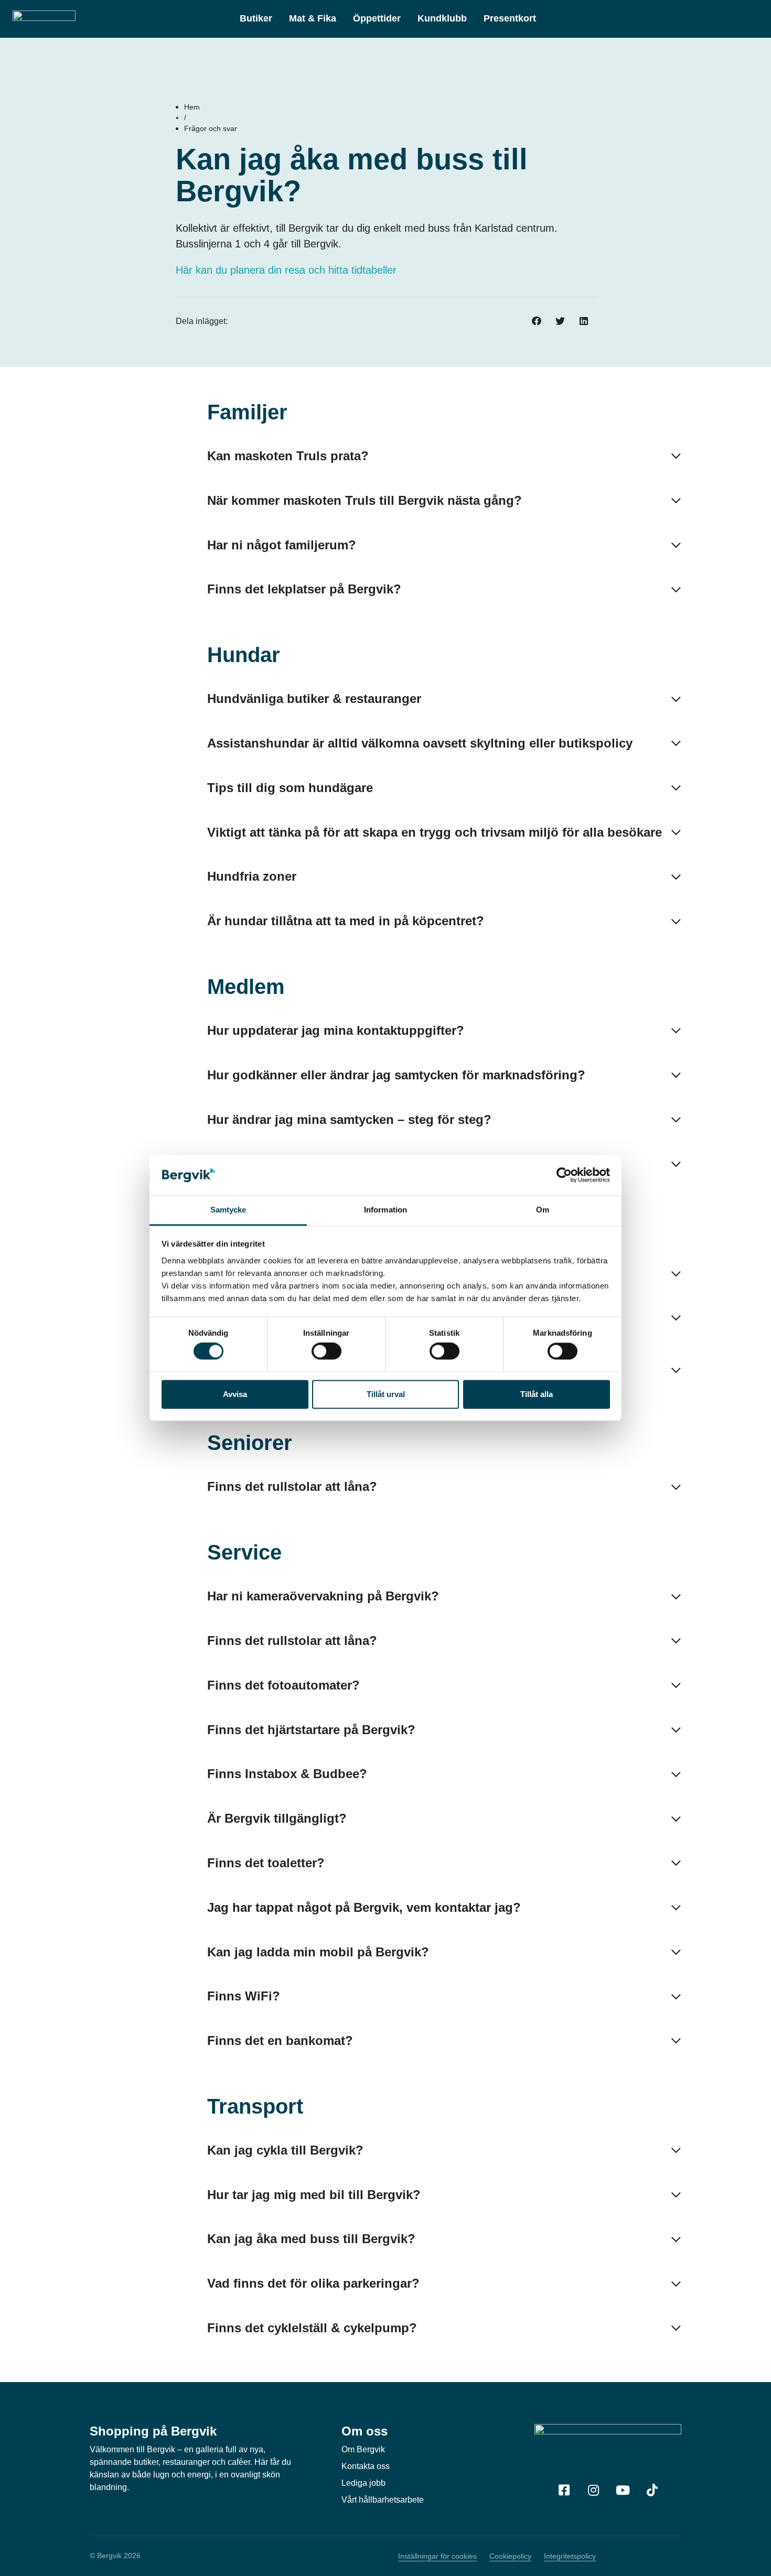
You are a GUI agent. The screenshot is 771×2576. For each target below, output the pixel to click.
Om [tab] (543, 1210)
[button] (536, 322)
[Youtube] (623, 2490)
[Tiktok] (652, 2490)
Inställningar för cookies (437, 2556)
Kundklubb (442, 18)
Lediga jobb (363, 2483)
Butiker (256, 18)
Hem (192, 107)
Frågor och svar (211, 128)
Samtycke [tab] (228, 1210)
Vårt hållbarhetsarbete (383, 2500)
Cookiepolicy (510, 2556)
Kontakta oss (366, 2466)
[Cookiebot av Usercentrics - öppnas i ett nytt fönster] (564, 1175)
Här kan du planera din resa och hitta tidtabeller (286, 270)
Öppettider (377, 18)
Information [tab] (385, 1210)
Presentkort (510, 18)
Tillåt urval (386, 1394)
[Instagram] (593, 2490)
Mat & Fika (313, 18)
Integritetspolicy (570, 2556)
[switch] (326, 1351)
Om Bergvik (363, 2449)
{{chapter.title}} (132, 412)
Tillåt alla (537, 1394)
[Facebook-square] (564, 2490)
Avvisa (235, 1394)
